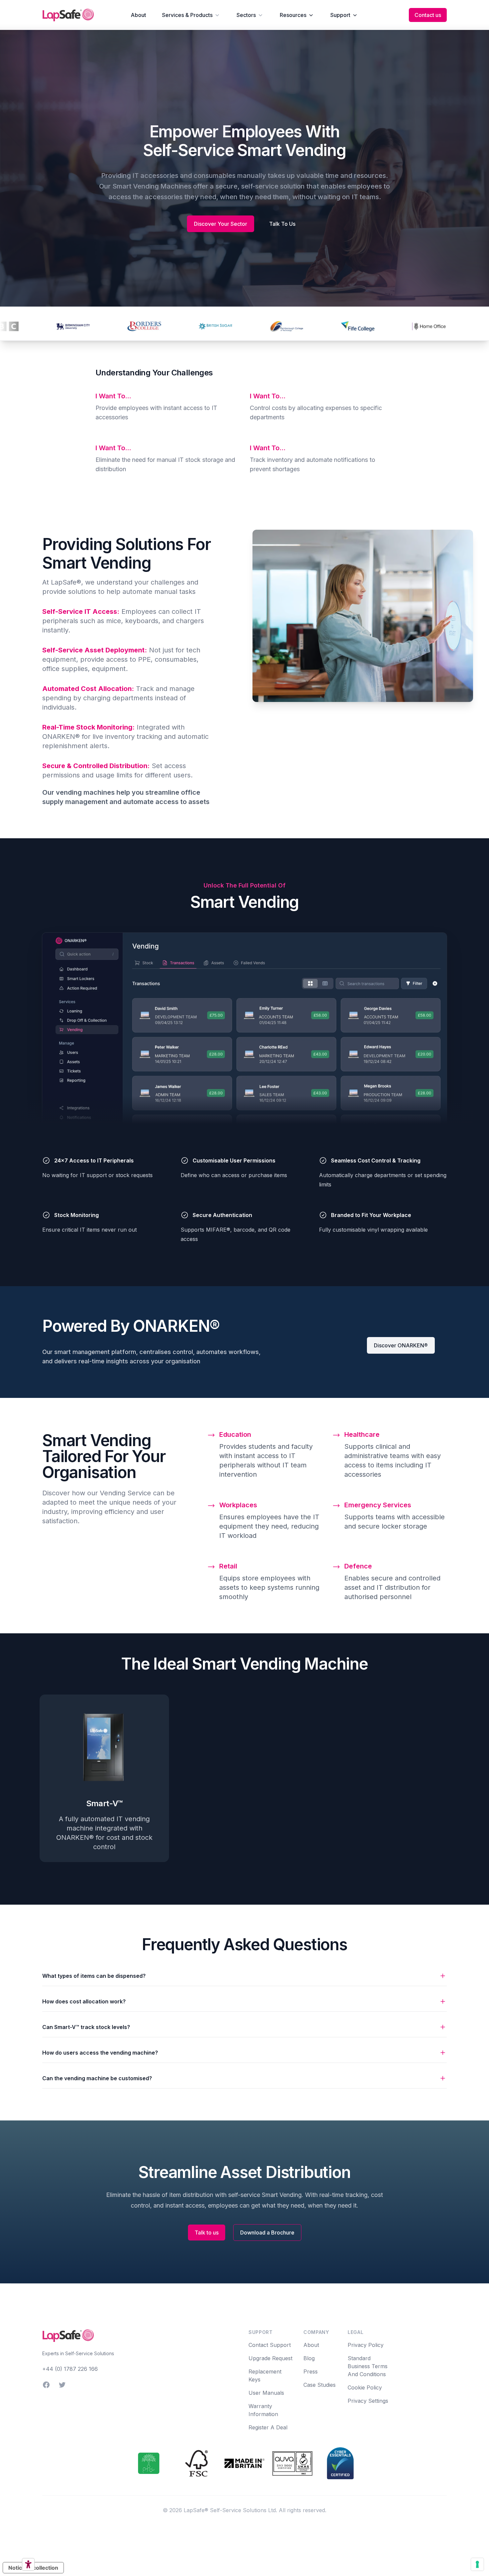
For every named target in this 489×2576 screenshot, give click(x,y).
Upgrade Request (270, 2358)
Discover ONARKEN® (401, 1345)
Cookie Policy (365, 2387)
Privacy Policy (366, 2345)
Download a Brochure (267, 2233)
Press (311, 2372)
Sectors (246, 15)
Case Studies (320, 2385)
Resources (293, 15)
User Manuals (266, 2393)
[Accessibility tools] (28, 2564)
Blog (309, 2358)
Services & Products (187, 15)
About (138, 15)
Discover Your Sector (221, 224)
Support (340, 15)
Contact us (428, 15)
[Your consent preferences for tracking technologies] (477, 2564)
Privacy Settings (368, 2401)
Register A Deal (268, 2427)
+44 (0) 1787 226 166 (70, 2369)
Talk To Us (282, 224)
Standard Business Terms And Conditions (368, 2366)
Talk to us (207, 2233)
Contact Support (270, 2345)
